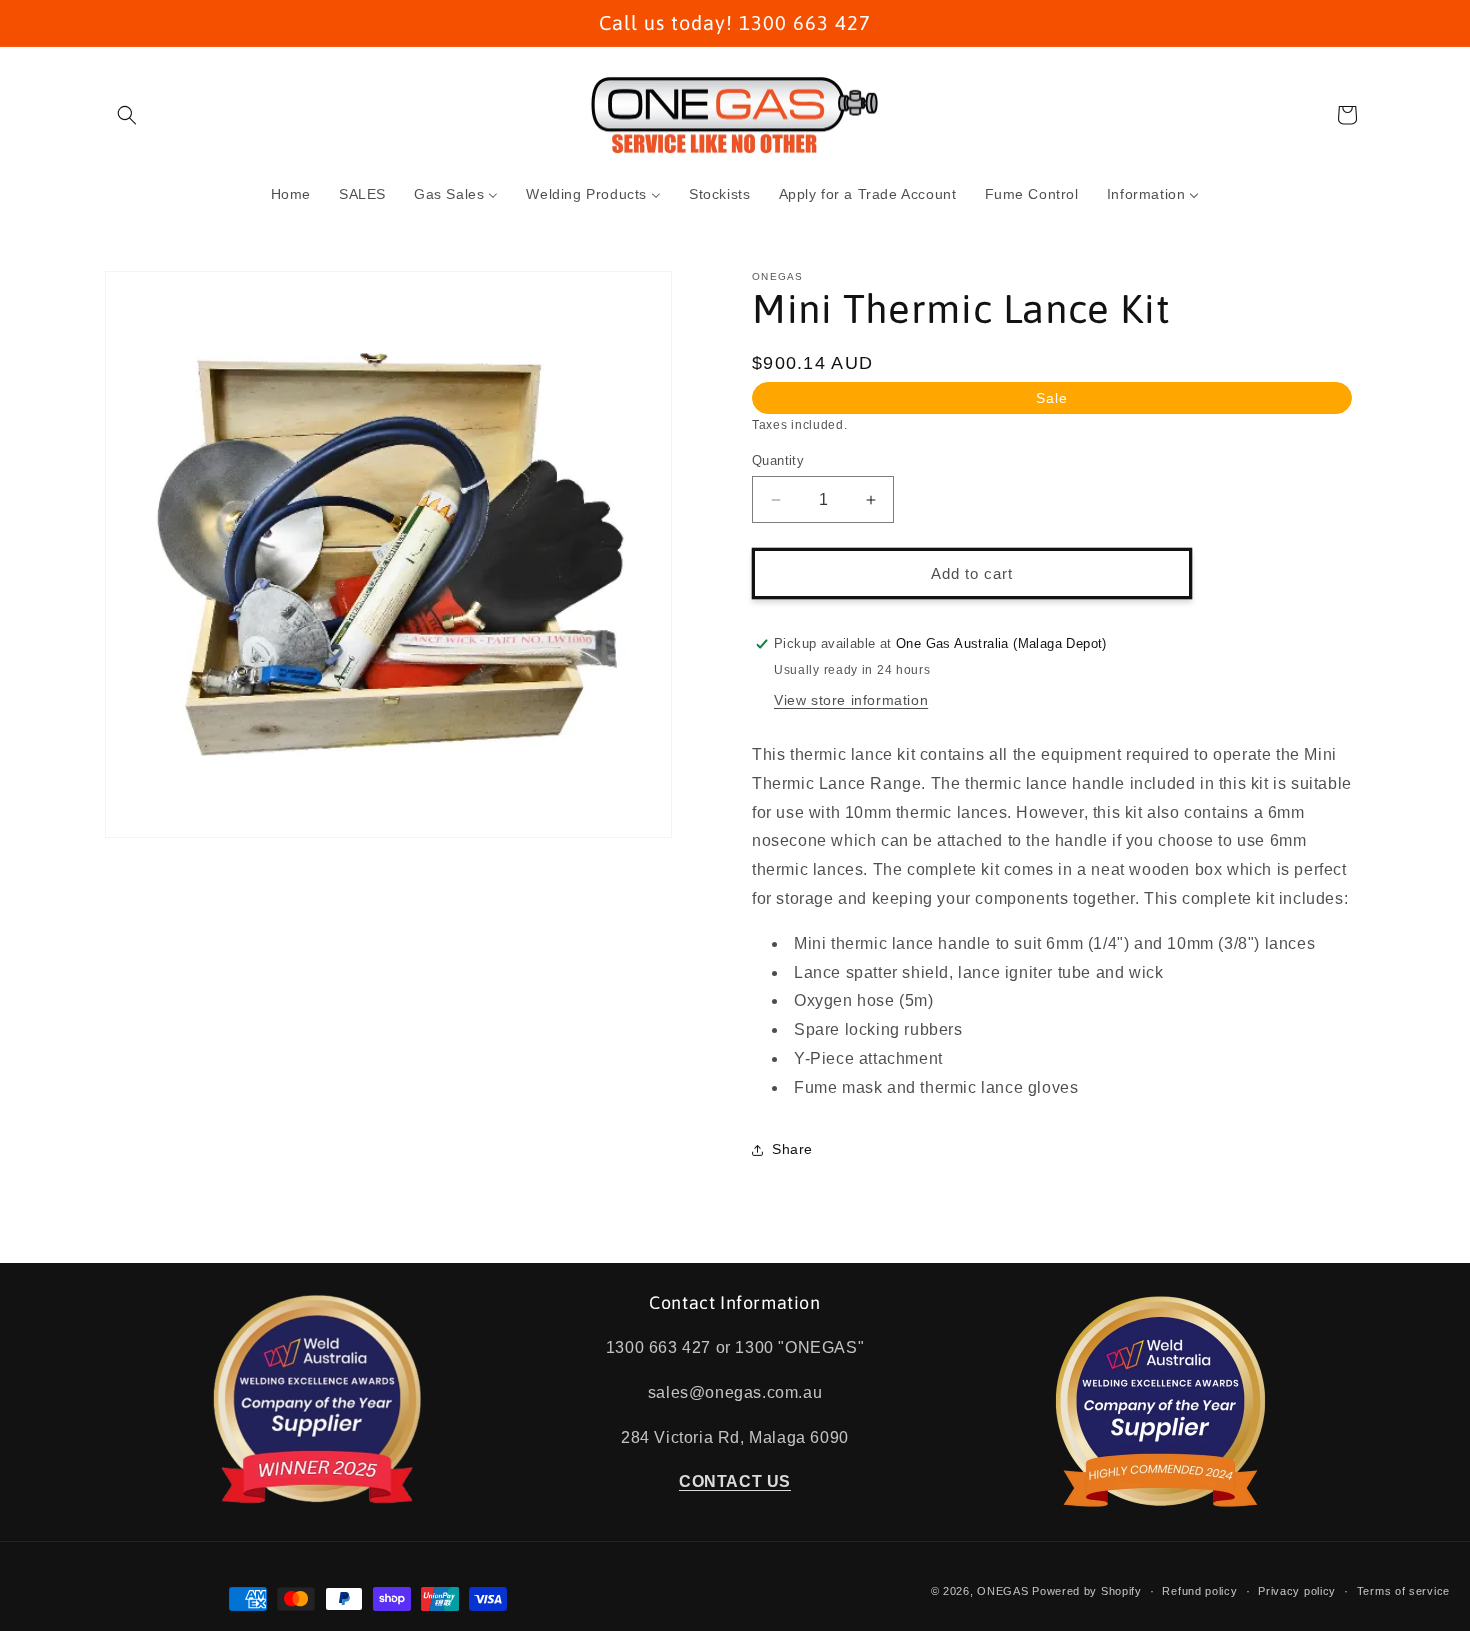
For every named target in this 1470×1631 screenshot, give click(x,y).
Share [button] (792, 1149)
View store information (851, 700)
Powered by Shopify (1087, 1591)
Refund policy (1199, 1591)
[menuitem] (291, 194)
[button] (127, 115)
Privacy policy (1297, 1591)
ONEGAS (1002, 1591)
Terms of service (1403, 1591)
